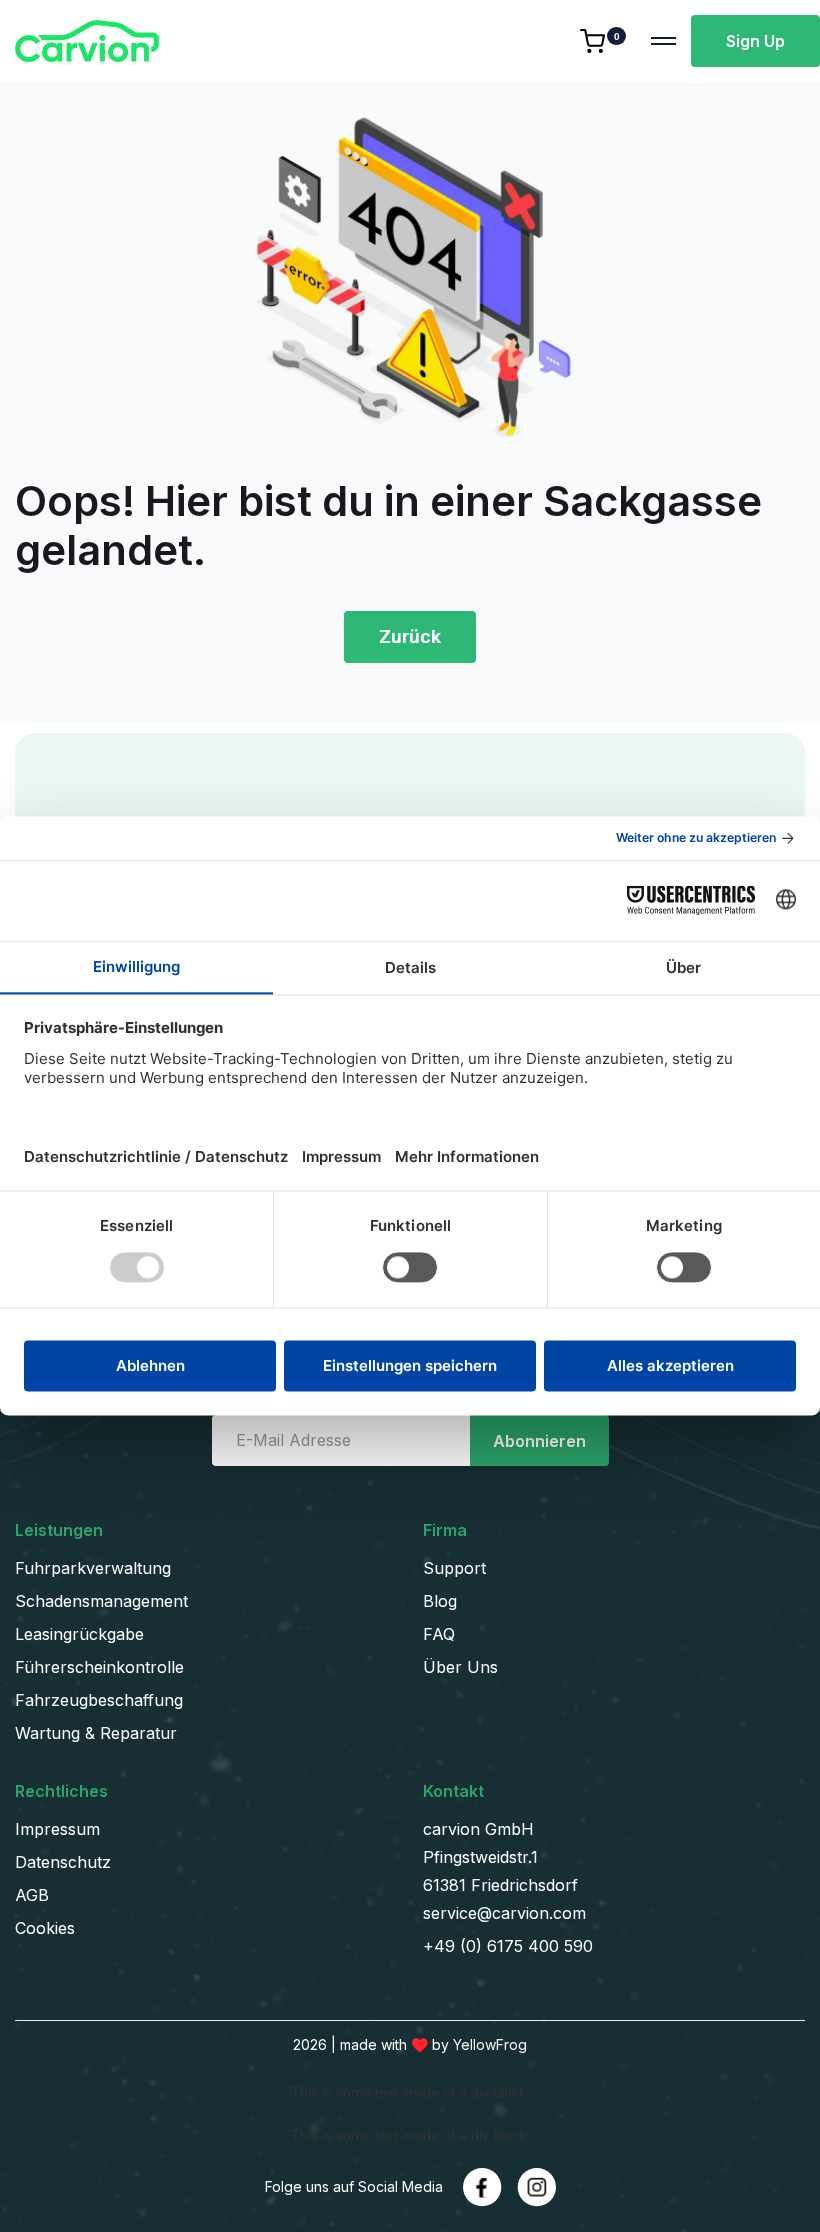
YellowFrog (490, 2044)
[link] (482, 2187)
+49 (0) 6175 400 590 (508, 1946)
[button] (608, 41)
